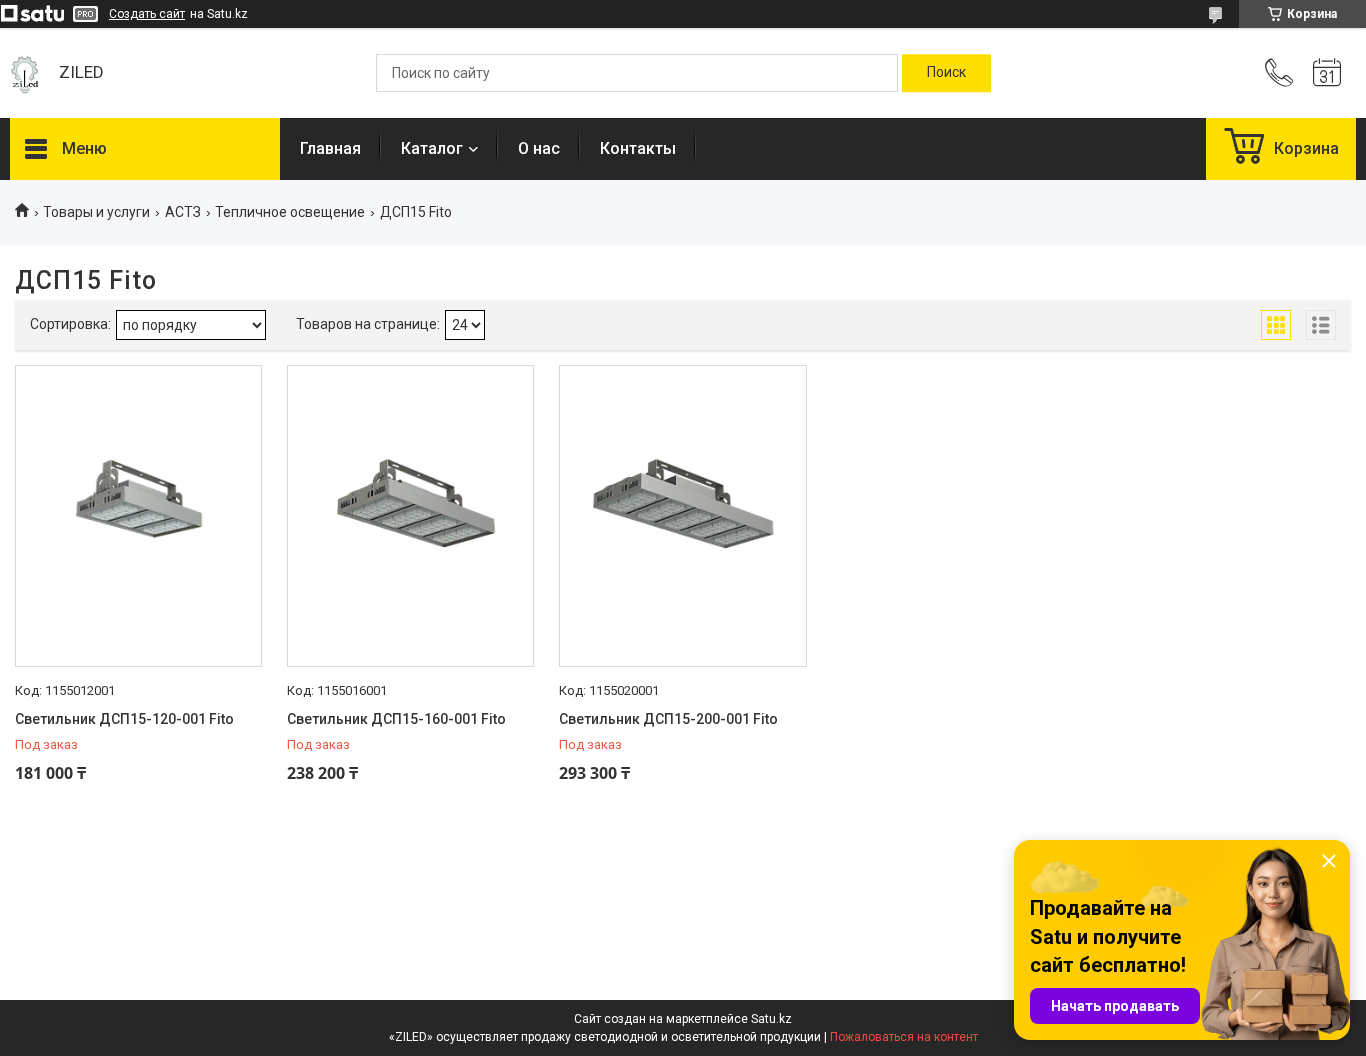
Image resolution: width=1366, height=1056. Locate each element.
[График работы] (1327, 73)
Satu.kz (771, 1019)
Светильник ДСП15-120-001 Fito (124, 719)
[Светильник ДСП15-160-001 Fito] (410, 516)
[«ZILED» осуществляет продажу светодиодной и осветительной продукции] (24, 73)
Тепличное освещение (290, 212)
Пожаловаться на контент (904, 1037)
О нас (539, 148)
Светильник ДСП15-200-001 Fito (668, 719)
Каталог (432, 148)
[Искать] (946, 73)
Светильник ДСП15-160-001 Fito (396, 719)
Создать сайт (147, 14)
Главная (330, 148)
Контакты (638, 148)
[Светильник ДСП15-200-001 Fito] (682, 516)
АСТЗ (183, 212)
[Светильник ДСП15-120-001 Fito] (138, 516)
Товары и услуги (96, 212)
